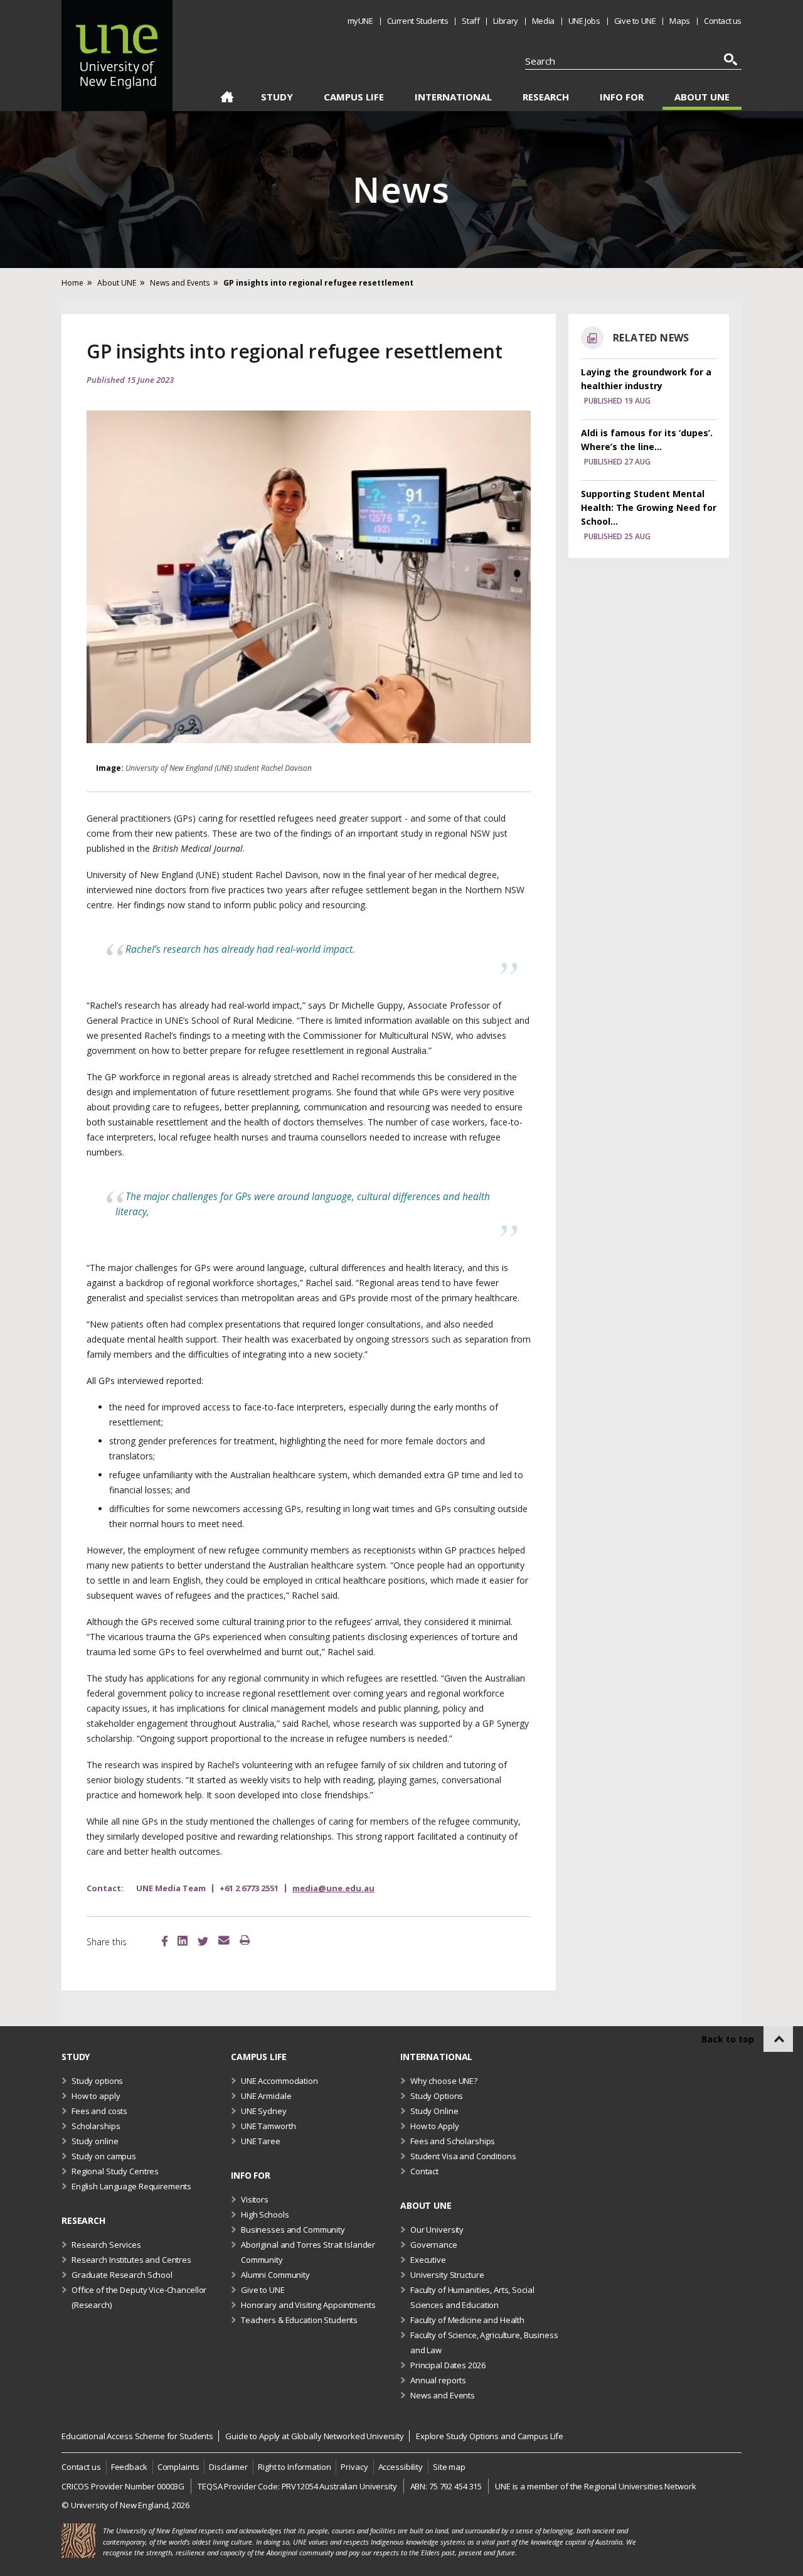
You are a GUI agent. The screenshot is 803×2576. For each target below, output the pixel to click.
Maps (679, 21)
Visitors (255, 2199)
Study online (95, 2141)
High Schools (265, 2214)
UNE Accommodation (279, 2081)
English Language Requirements (131, 2186)
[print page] (245, 1941)
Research (546, 97)
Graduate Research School (122, 2275)
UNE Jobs (584, 21)
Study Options (437, 2096)
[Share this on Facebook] (165, 1943)
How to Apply (434, 2126)
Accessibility (401, 2467)
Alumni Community (275, 2275)
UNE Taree (261, 2141)
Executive (428, 2260)
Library (505, 21)
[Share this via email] (224, 1941)
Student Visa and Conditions (463, 2156)
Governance (434, 2245)
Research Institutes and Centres (131, 2260)
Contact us (723, 21)
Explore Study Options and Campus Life (490, 2436)
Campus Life (354, 97)
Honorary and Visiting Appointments (308, 2305)
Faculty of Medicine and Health (467, 2320)
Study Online (434, 2111)
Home (227, 99)
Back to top (728, 2039)
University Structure (447, 2275)
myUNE (360, 21)
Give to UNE (635, 21)
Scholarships (96, 2126)
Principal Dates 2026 (448, 2365)
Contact (424, 2171)
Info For (622, 97)
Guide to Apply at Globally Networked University (315, 2436)
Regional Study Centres (115, 2171)
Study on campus (104, 2156)
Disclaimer (228, 2467)
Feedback (129, 2467)
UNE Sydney (264, 2111)
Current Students (418, 21)
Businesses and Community (293, 2230)
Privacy (354, 2467)
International (453, 97)
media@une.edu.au (333, 1888)
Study (277, 97)
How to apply (96, 2096)
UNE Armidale (266, 2096)
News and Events (443, 2395)
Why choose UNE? (444, 2081)
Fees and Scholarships (453, 2141)
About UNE (702, 97)
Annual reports (438, 2380)
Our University (437, 2230)
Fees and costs (99, 2111)
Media (543, 21)
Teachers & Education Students (299, 2320)
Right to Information (294, 2467)
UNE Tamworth (268, 2126)
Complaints (178, 2467)
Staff (471, 21)
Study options (97, 2081)
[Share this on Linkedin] (183, 1942)
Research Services (106, 2245)
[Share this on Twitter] (203, 1943)
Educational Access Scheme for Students (137, 2436)
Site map (449, 2467)
